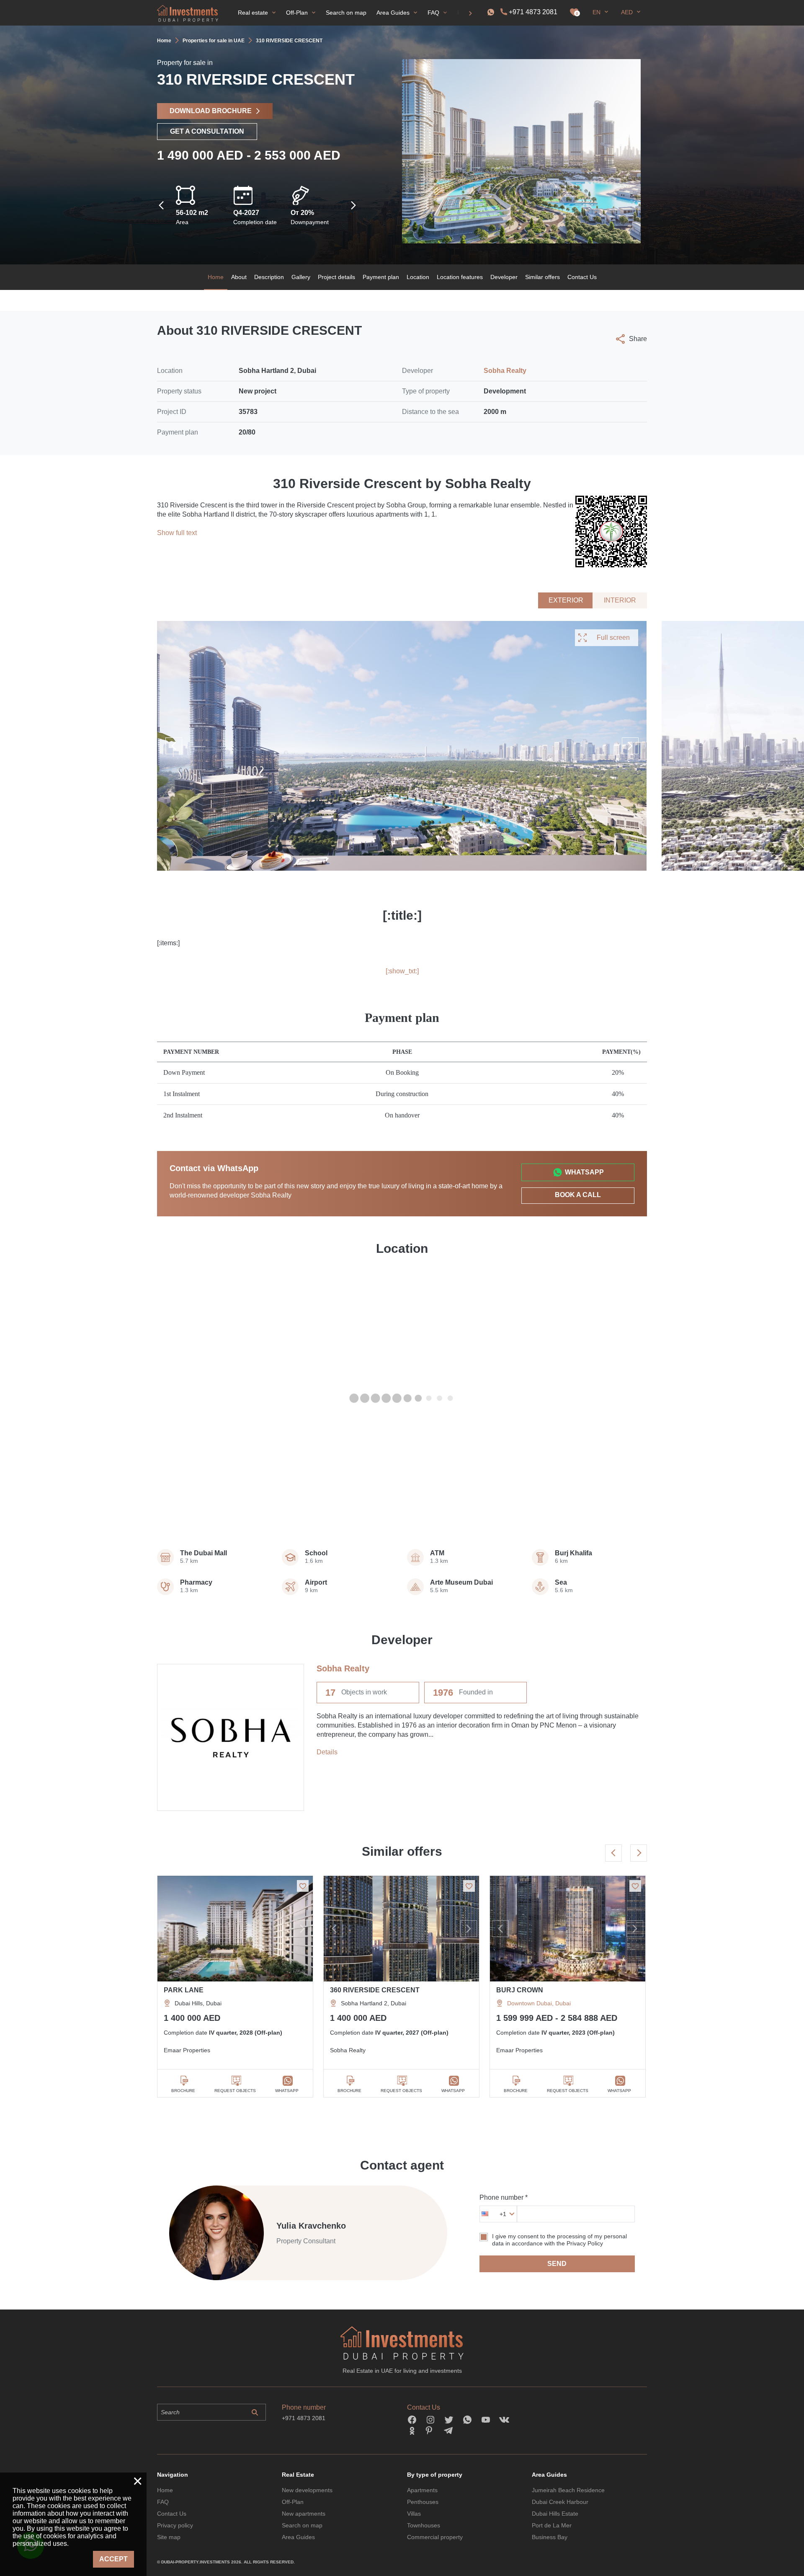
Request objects (235, 2091)
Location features (460, 277)
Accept (113, 2559)
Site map (169, 2537)
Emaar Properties (187, 2050)
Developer (504, 277)
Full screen (613, 638)
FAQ (163, 2502)
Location (418, 277)
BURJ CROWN (520, 1990)
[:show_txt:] (402, 971)
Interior (620, 600)
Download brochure (211, 111)
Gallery (301, 277)
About (239, 277)
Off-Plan (293, 2502)
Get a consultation (207, 131)
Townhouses (424, 2525)
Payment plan (381, 277)
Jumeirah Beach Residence (568, 2490)
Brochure (183, 2091)
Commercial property (435, 2537)
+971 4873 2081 (533, 12)
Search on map (302, 2525)
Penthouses (423, 2502)
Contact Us (582, 277)
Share (638, 339)
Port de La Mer (552, 2525)
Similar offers (542, 277)
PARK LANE (184, 1990)
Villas (414, 2514)
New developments (307, 2490)
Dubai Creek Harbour (560, 2502)
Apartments (422, 2490)
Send (557, 2264)
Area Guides (298, 2537)
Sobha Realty (505, 371)
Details (327, 1752)
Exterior (566, 600)
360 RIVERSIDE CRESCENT (375, 1990)
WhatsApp (584, 1172)
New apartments (304, 2514)
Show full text (177, 533)
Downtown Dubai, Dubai (539, 2003)
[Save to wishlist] (303, 1886)
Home (216, 277)
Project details (336, 277)
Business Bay (550, 2537)
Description (269, 277)
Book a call (578, 1195)
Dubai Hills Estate (555, 2514)
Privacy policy (175, 2525)
